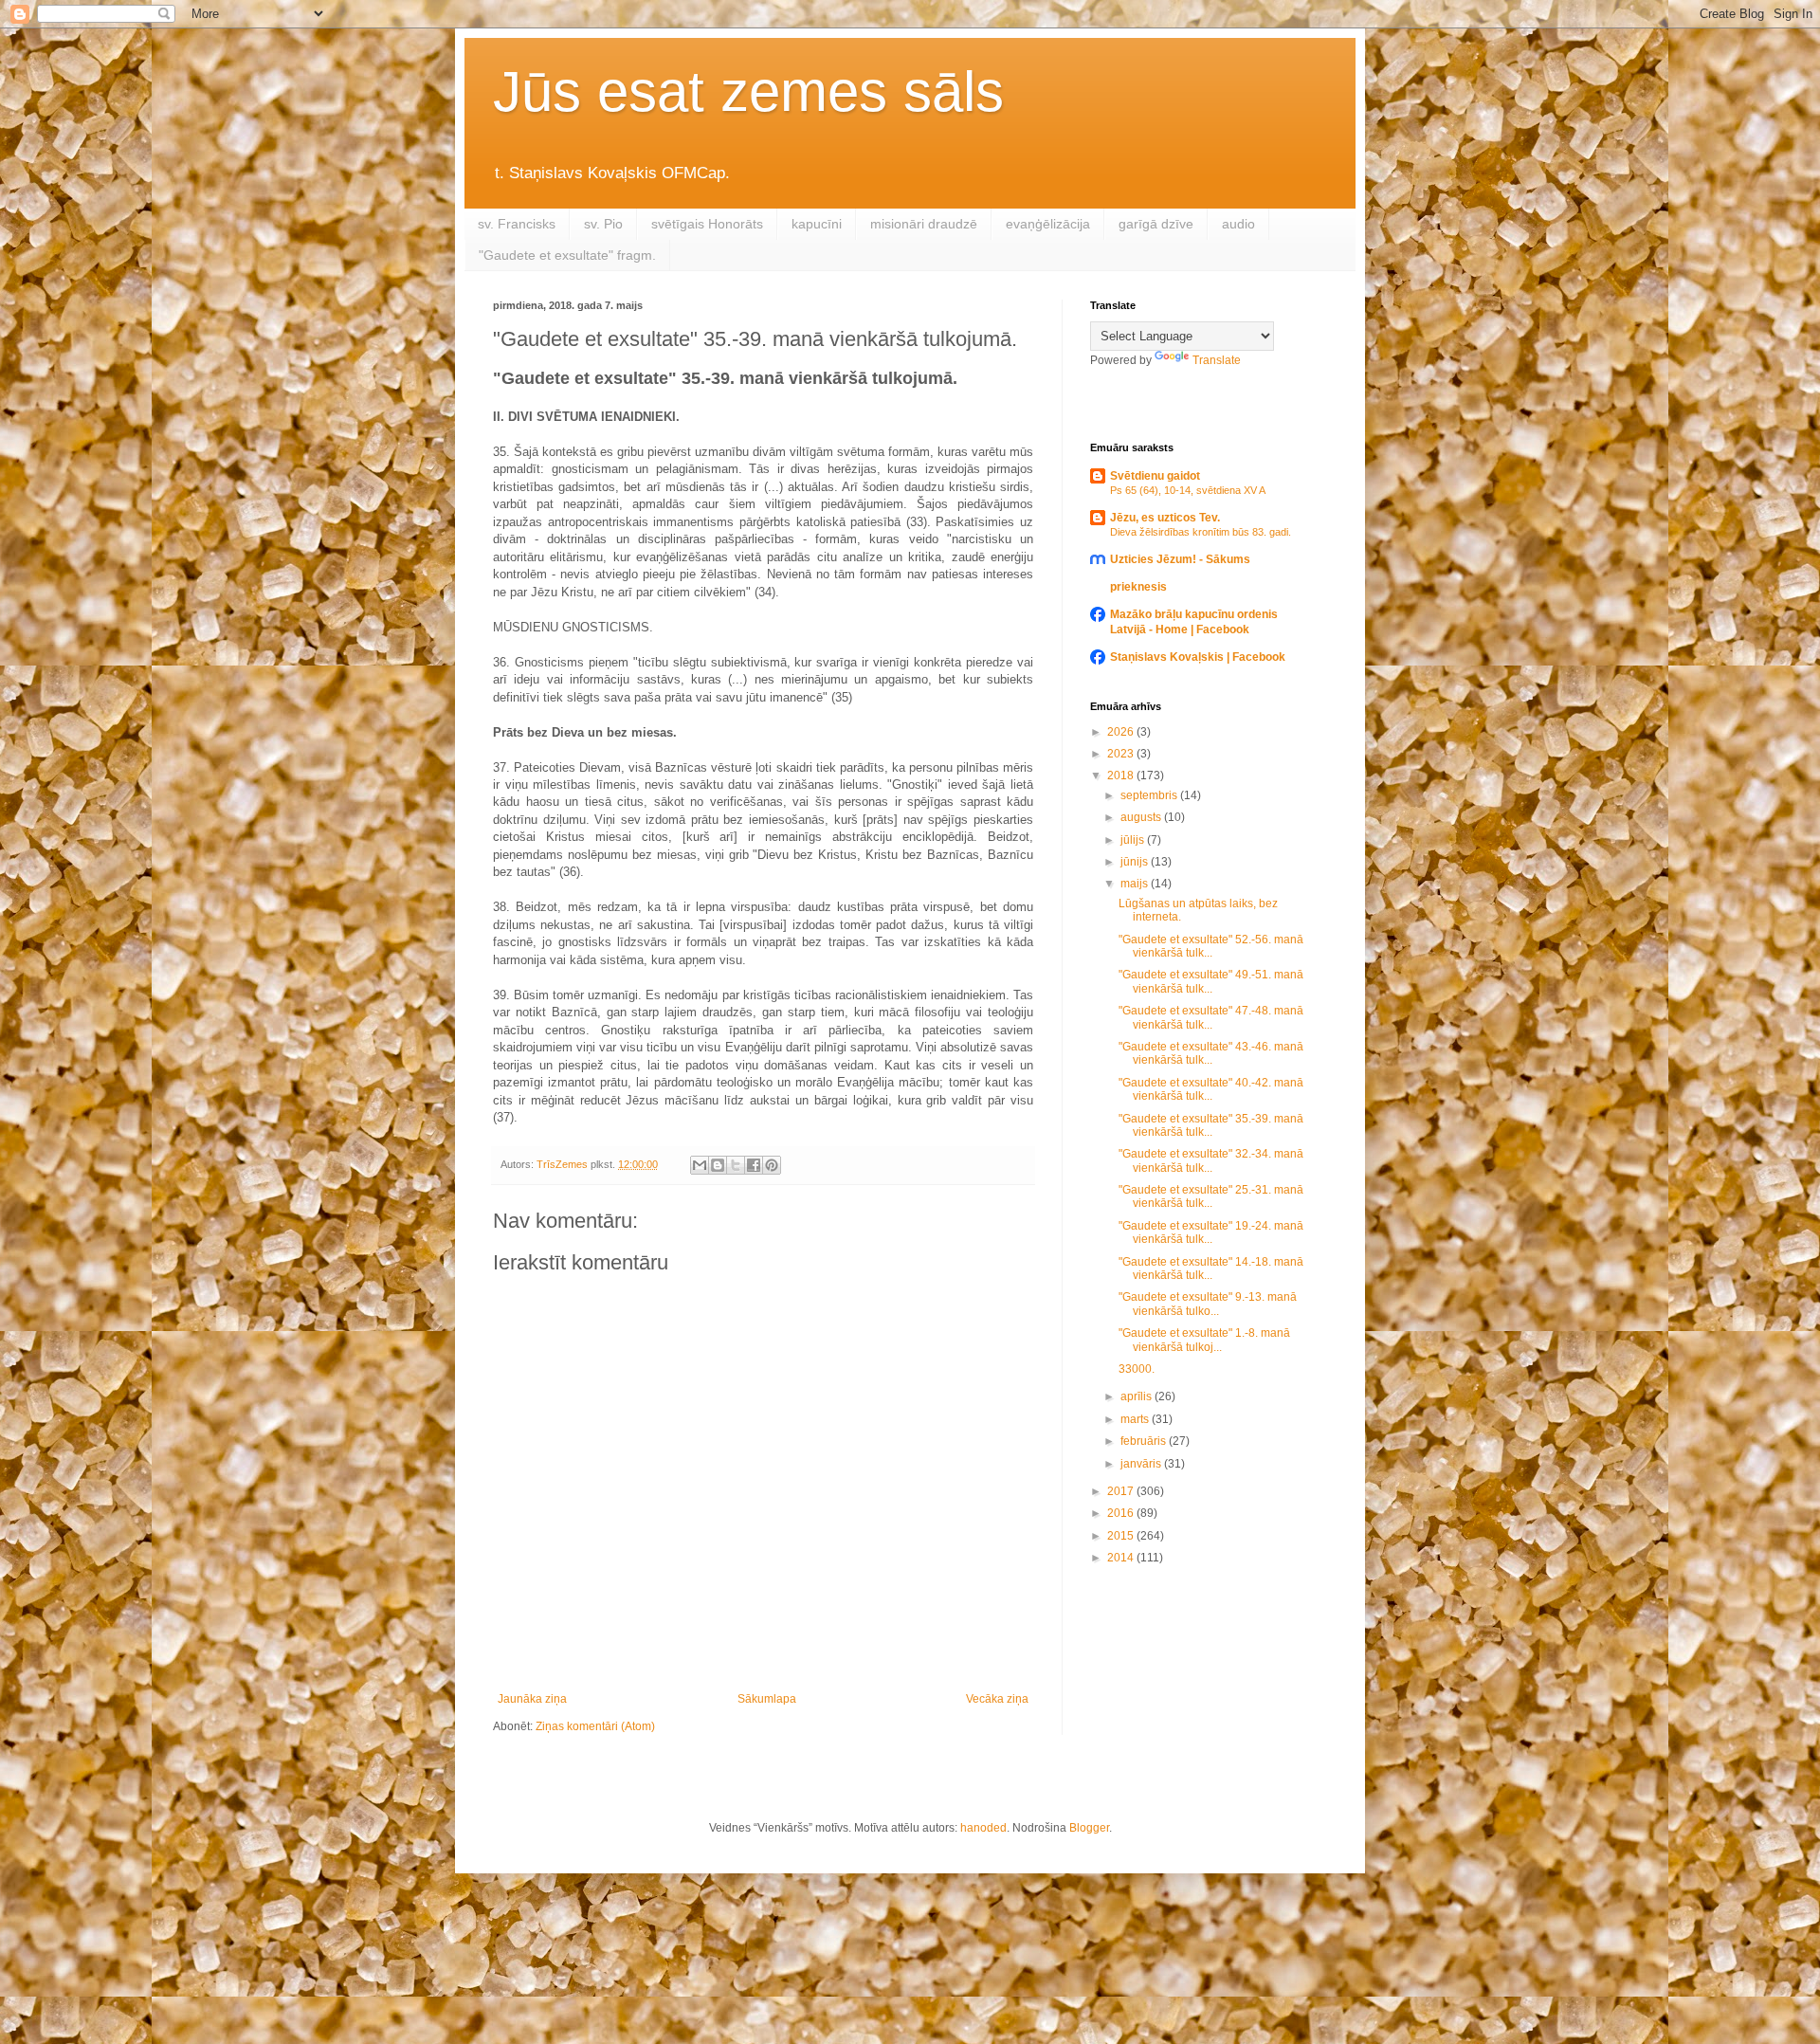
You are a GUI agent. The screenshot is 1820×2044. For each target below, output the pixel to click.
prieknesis (1138, 587)
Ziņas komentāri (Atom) (595, 1726)
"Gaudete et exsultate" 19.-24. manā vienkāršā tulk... (1211, 1232)
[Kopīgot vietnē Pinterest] (772, 1165)
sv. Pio (603, 224)
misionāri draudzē (924, 224)
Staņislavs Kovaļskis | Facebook (1198, 657)
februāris (1145, 1441)
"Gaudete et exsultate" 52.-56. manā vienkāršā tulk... (1211, 946)
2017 (1122, 1491)
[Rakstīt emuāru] (718, 1165)
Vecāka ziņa (997, 1699)
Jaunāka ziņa (532, 1699)
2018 (1122, 776)
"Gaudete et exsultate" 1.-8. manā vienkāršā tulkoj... (1204, 1340)
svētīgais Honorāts (707, 224)
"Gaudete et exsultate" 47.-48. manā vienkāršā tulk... (1211, 1017)
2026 (1122, 732)
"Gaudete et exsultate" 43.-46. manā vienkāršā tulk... (1211, 1053)
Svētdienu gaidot (1155, 476)
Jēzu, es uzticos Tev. (1165, 518)
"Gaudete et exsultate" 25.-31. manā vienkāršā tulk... (1211, 1196)
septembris (1150, 795)
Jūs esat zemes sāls (748, 91)
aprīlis (1137, 1396)
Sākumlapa (767, 1699)
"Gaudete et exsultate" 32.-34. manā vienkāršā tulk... (1211, 1160)
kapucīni (817, 224)
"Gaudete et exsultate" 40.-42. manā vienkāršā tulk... (1211, 1089)
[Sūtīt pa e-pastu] (700, 1165)
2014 (1122, 1558)
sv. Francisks (517, 224)
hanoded (983, 1828)
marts (1136, 1419)
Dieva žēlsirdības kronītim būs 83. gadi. (1201, 532)
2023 (1122, 754)
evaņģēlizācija (1048, 224)
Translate (1217, 360)
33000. (1137, 1369)
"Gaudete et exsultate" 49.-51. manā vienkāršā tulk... (1211, 981)
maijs (1136, 884)
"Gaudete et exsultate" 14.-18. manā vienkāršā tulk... (1211, 1268)
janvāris (1142, 1464)
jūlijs (1134, 840)
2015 (1122, 1536)
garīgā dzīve (1156, 224)
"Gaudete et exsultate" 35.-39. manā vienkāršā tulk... (1211, 1125)
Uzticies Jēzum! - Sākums (1180, 559)
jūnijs (1136, 862)
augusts (1142, 817)
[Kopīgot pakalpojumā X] (736, 1165)
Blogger (1089, 1828)
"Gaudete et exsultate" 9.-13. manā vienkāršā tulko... (1208, 1304)
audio (1238, 224)
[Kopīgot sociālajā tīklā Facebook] (754, 1165)
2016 (1122, 1513)
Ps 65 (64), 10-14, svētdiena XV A (1188, 490)
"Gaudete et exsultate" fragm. (567, 255)
